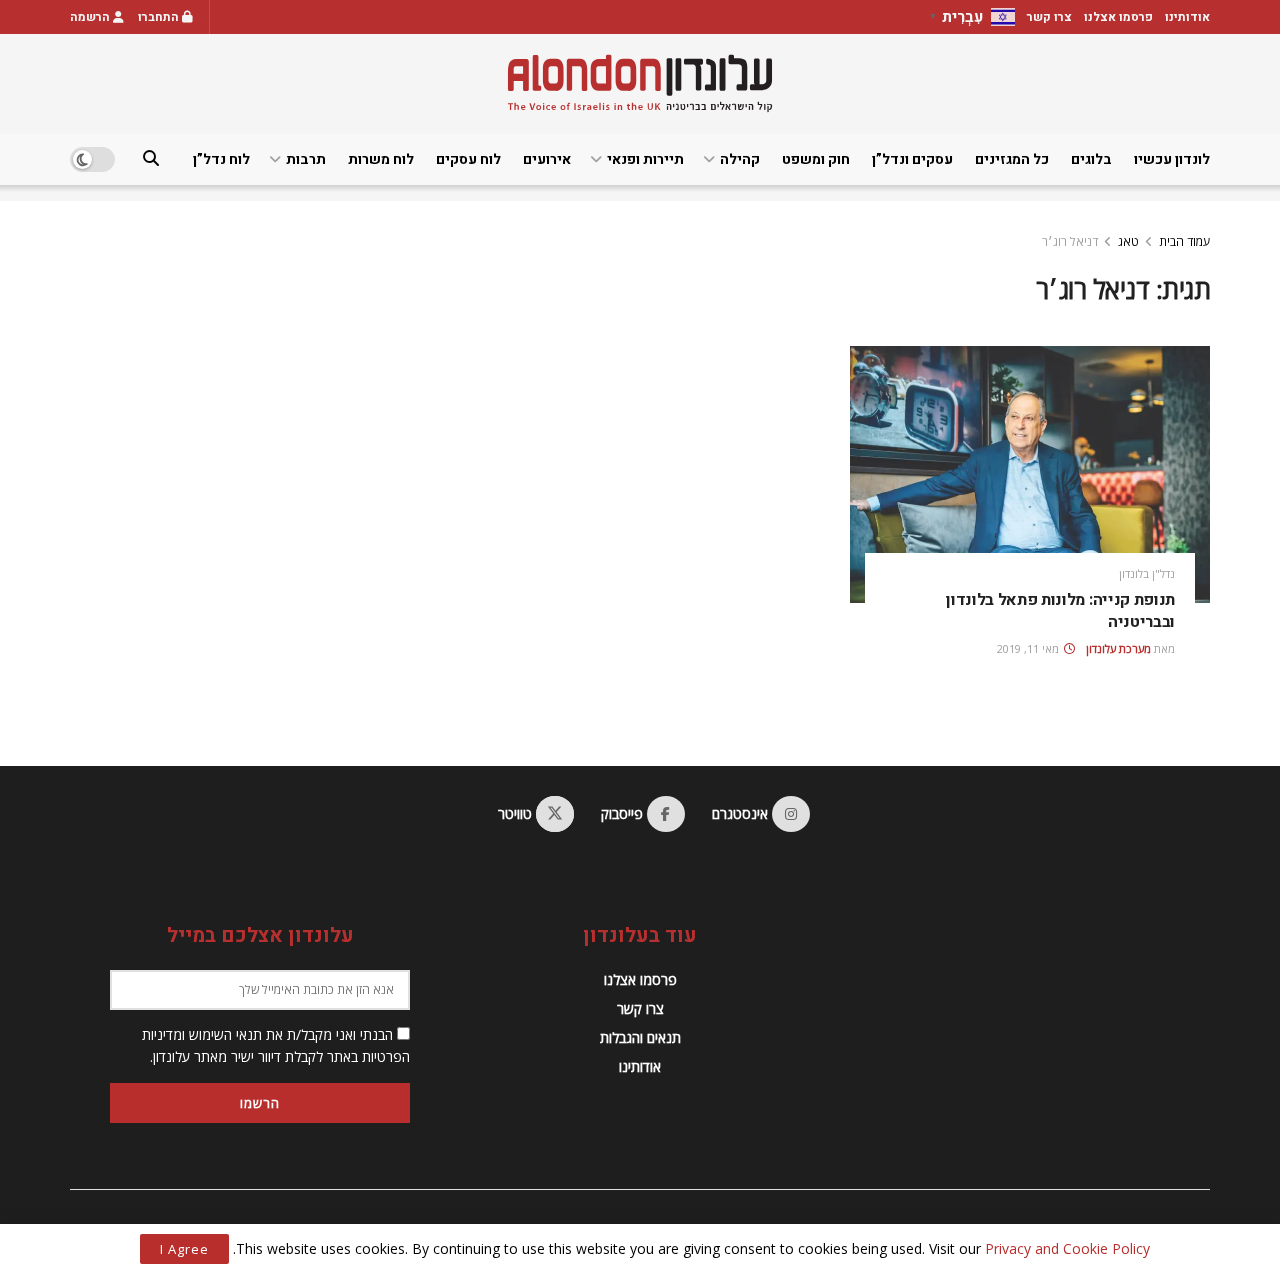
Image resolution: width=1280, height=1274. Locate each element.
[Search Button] (151, 159)
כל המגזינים (1012, 159)
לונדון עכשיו (1172, 159)
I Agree (184, 1249)
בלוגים (1091, 159)
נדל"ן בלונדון (1147, 573)
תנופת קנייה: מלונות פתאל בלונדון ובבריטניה (1060, 611)
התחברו (160, 17)
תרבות (306, 159)
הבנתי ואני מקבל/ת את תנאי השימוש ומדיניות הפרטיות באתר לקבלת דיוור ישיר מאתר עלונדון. (276, 1045)
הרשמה (91, 17)
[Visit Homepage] (640, 83)
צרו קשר (1049, 17)
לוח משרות (381, 159)
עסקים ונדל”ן (912, 159)
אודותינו (1187, 17)
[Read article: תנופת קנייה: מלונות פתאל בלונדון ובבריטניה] (1030, 474)
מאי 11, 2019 (1029, 648)
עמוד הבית (1184, 241)
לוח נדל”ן (221, 159)
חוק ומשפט (816, 159)
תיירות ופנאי (645, 159)
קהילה (740, 159)
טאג (1128, 241)
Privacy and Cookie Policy (1067, 1248)
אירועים (547, 159)
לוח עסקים (468, 159)
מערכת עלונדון (1118, 648)
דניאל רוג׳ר (1070, 241)
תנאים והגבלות (640, 1037)
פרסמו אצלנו (1118, 17)
